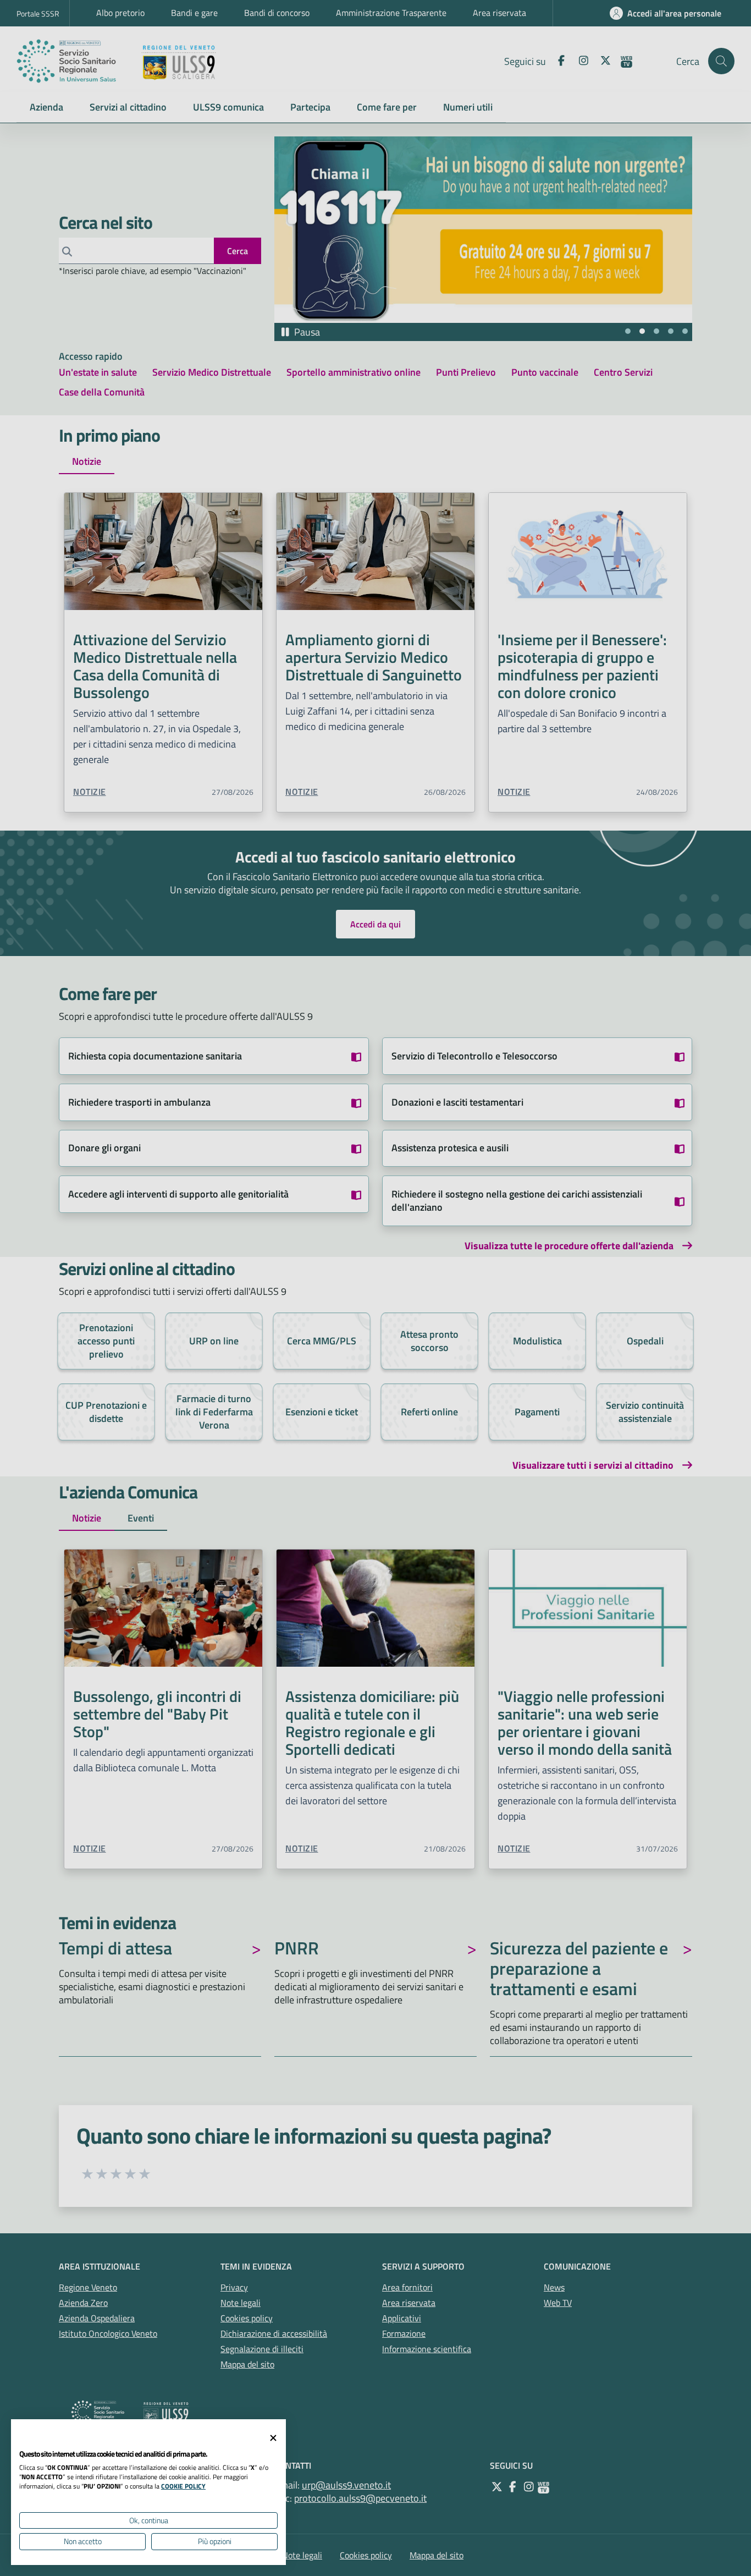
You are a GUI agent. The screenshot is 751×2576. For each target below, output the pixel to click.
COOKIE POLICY (183, 2486)
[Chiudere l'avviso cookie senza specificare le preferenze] (273, 2438)
